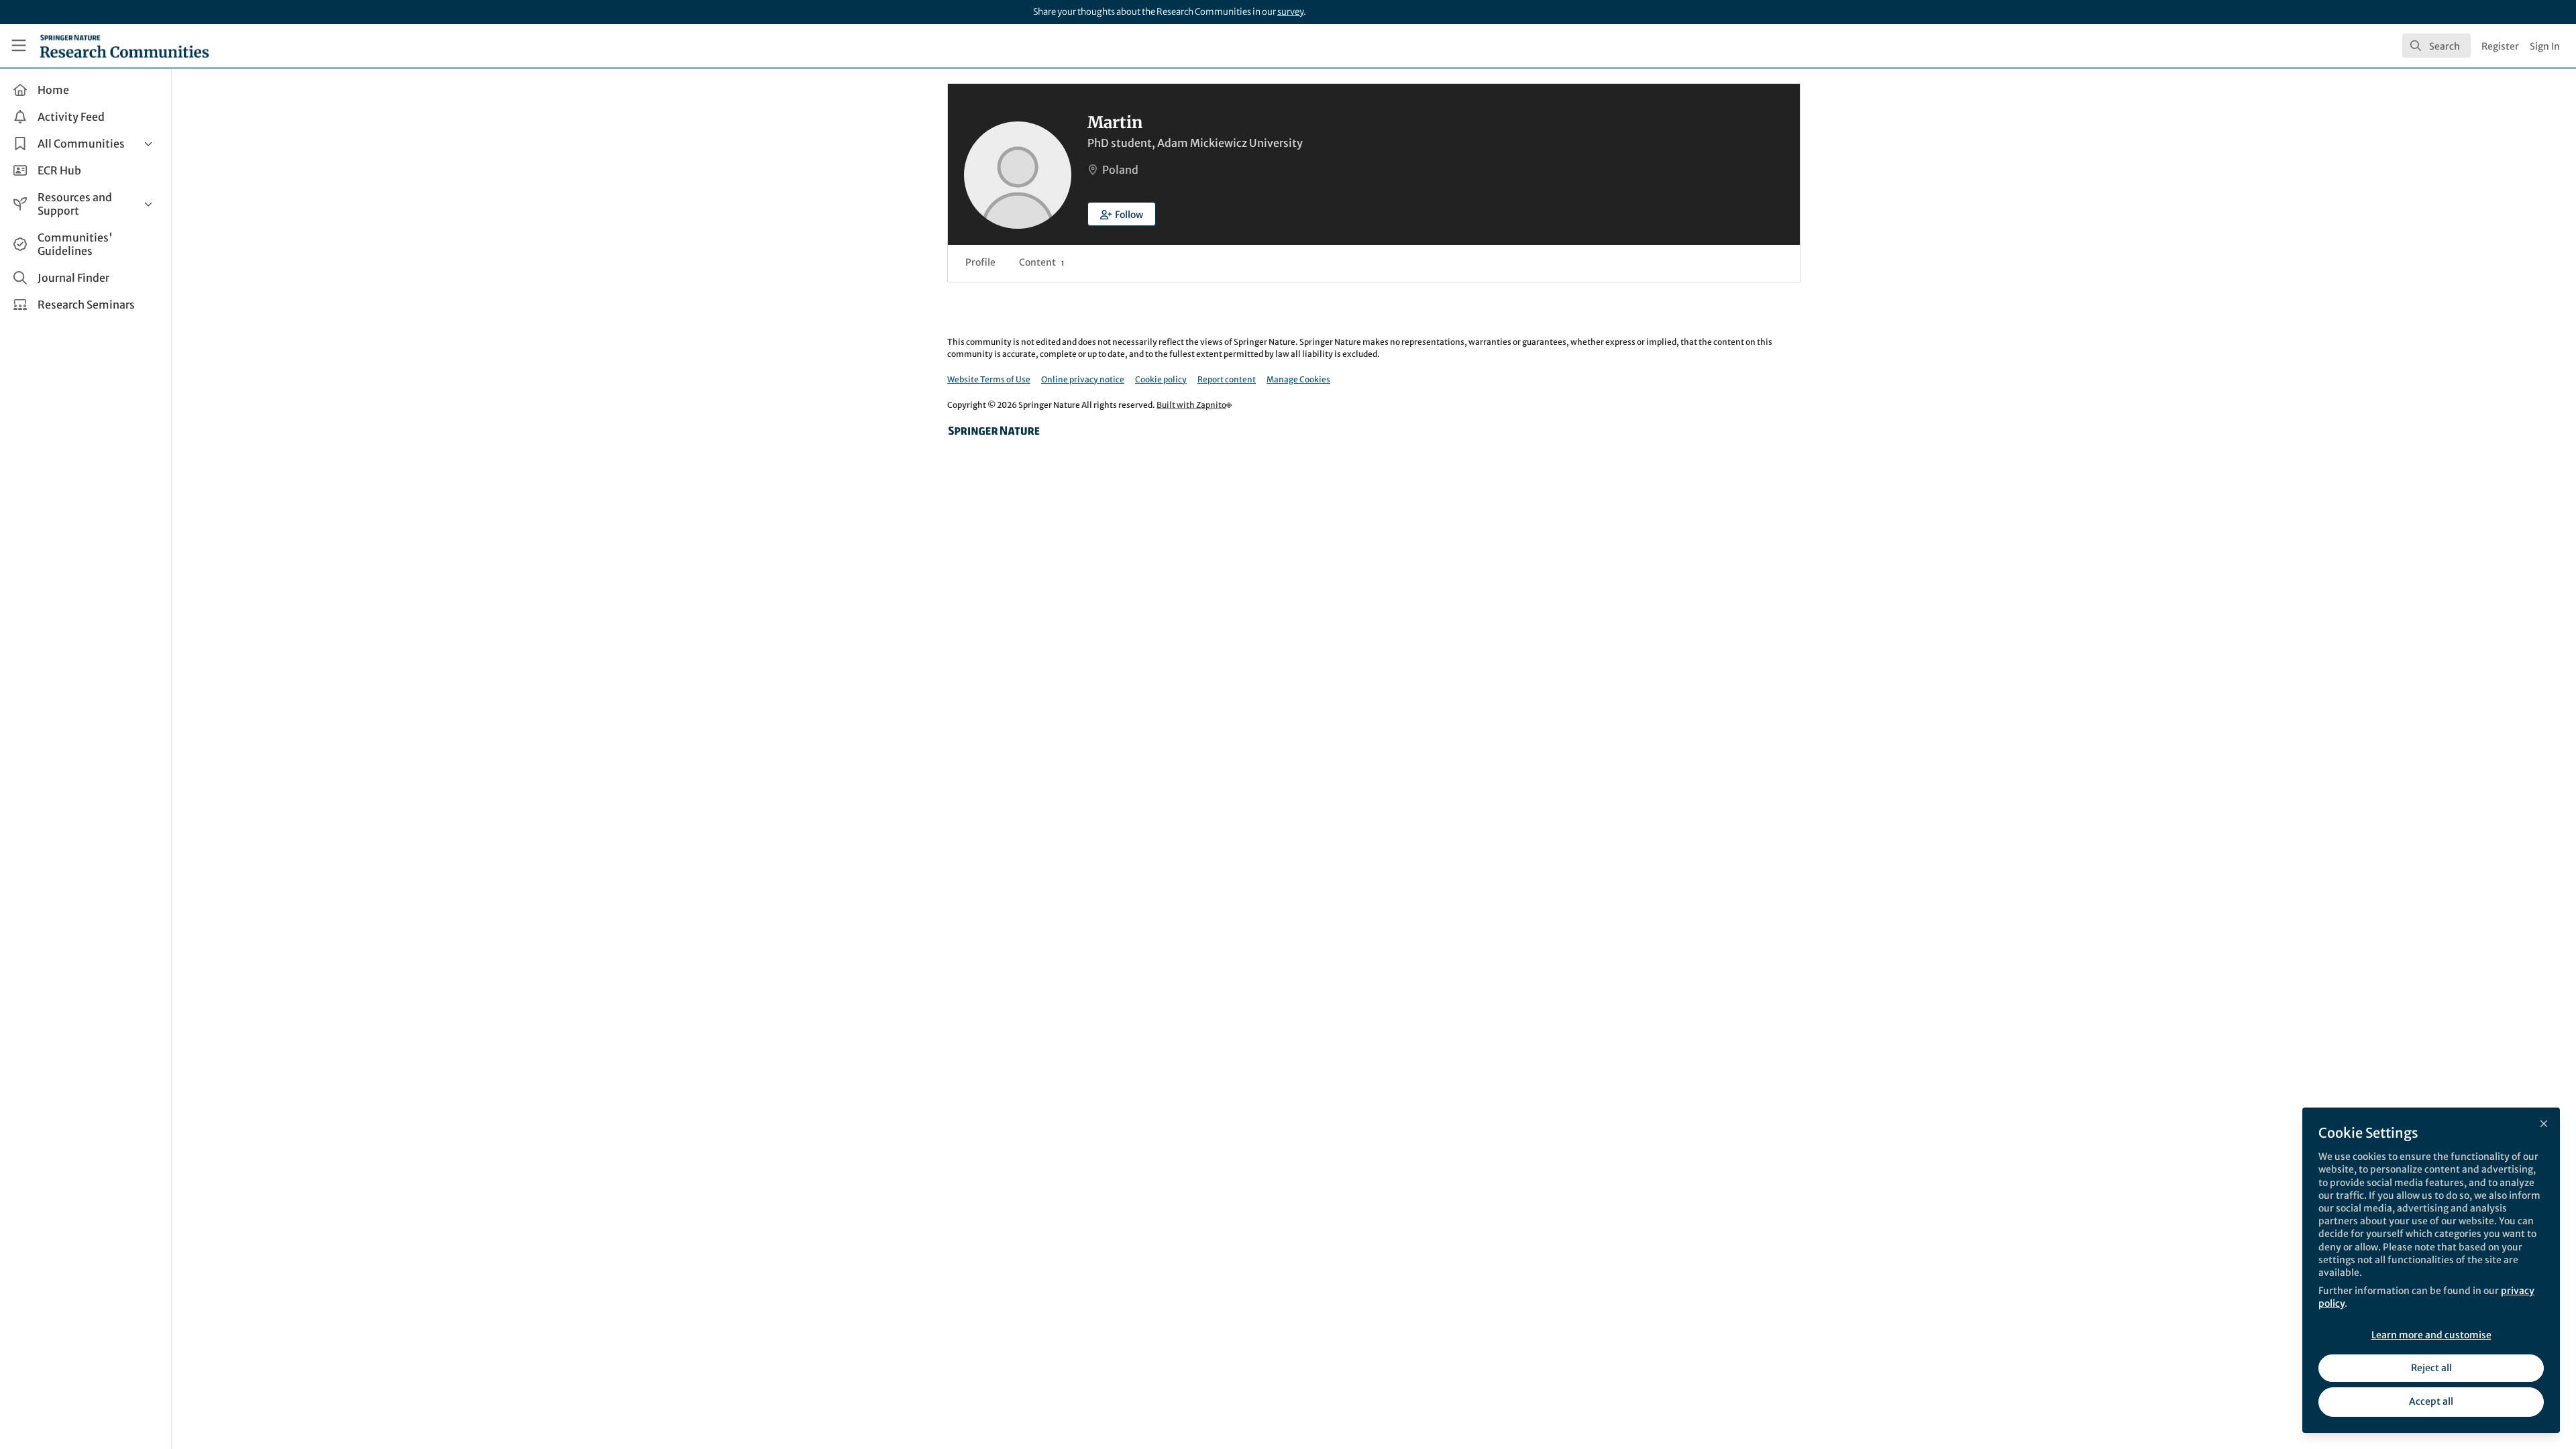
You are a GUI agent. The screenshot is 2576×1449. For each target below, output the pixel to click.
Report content (1227, 379)
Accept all (2431, 1401)
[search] (2436, 46)
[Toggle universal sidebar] (19, 46)
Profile (980, 262)
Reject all (2431, 1368)
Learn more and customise (2431, 1335)
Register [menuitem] (2500, 46)
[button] (1122, 214)
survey (1290, 12)
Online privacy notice (1083, 379)
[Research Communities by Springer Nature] (994, 431)
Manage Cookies (1298, 379)
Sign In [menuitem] (2545, 46)
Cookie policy (1161, 379)
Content (1041, 262)
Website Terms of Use (989, 379)
